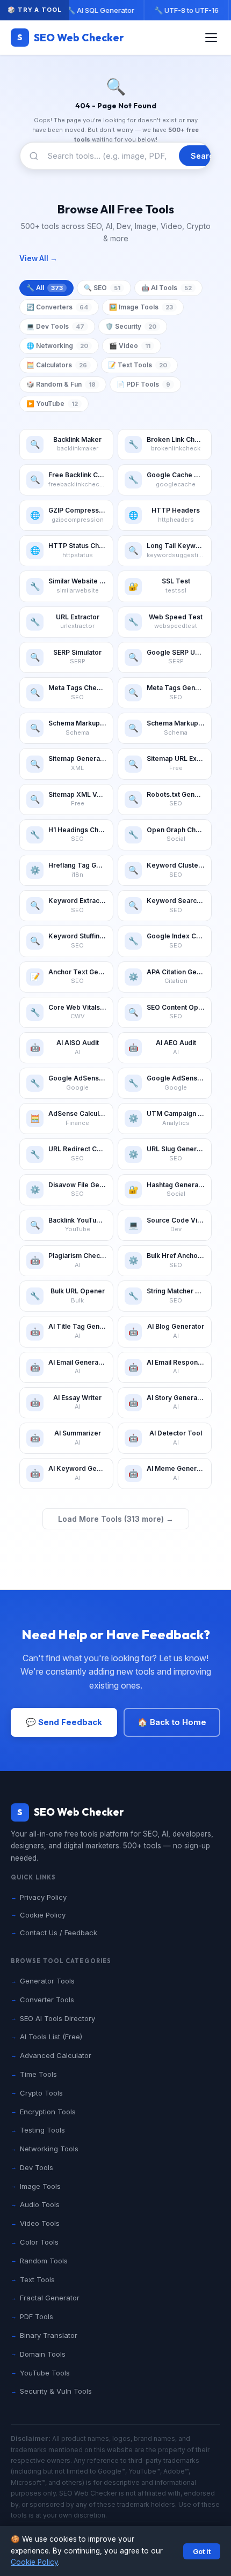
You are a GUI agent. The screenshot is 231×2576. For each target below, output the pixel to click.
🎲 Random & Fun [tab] (61, 384)
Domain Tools (43, 2354)
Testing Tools (42, 2130)
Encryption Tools (48, 2112)
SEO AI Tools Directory (57, 2018)
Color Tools (39, 2242)
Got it (202, 2551)
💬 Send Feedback (64, 1722)
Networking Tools (49, 2149)
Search (205, 156)
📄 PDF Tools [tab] (143, 384)
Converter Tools (47, 2000)
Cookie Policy (34, 2562)
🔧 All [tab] (45, 288)
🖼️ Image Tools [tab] (141, 307)
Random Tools (44, 2261)
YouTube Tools (45, 2373)
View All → (38, 258)
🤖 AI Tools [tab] (167, 288)
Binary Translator (49, 2335)
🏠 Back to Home (172, 1722)
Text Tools (37, 2279)
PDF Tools (37, 2316)
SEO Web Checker (71, 38)
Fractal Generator (50, 2298)
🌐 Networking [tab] (57, 346)
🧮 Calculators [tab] (57, 365)
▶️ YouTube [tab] (52, 404)
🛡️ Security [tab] (131, 326)
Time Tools (38, 2074)
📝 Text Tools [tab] (138, 365)
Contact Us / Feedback (59, 1933)
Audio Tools (40, 2204)
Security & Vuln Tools (56, 2391)
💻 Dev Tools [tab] (55, 326)
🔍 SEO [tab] (102, 288)
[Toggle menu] (211, 38)
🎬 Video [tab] (130, 346)
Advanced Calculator (56, 2055)
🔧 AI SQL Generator (99, 10)
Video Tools (40, 2223)
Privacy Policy (43, 1897)
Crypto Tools (41, 2093)
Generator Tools (47, 1981)
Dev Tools (37, 2167)
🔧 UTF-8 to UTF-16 (185, 10)
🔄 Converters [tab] (57, 307)
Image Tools (40, 2186)
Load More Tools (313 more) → (116, 1519)
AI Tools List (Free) (51, 2037)
